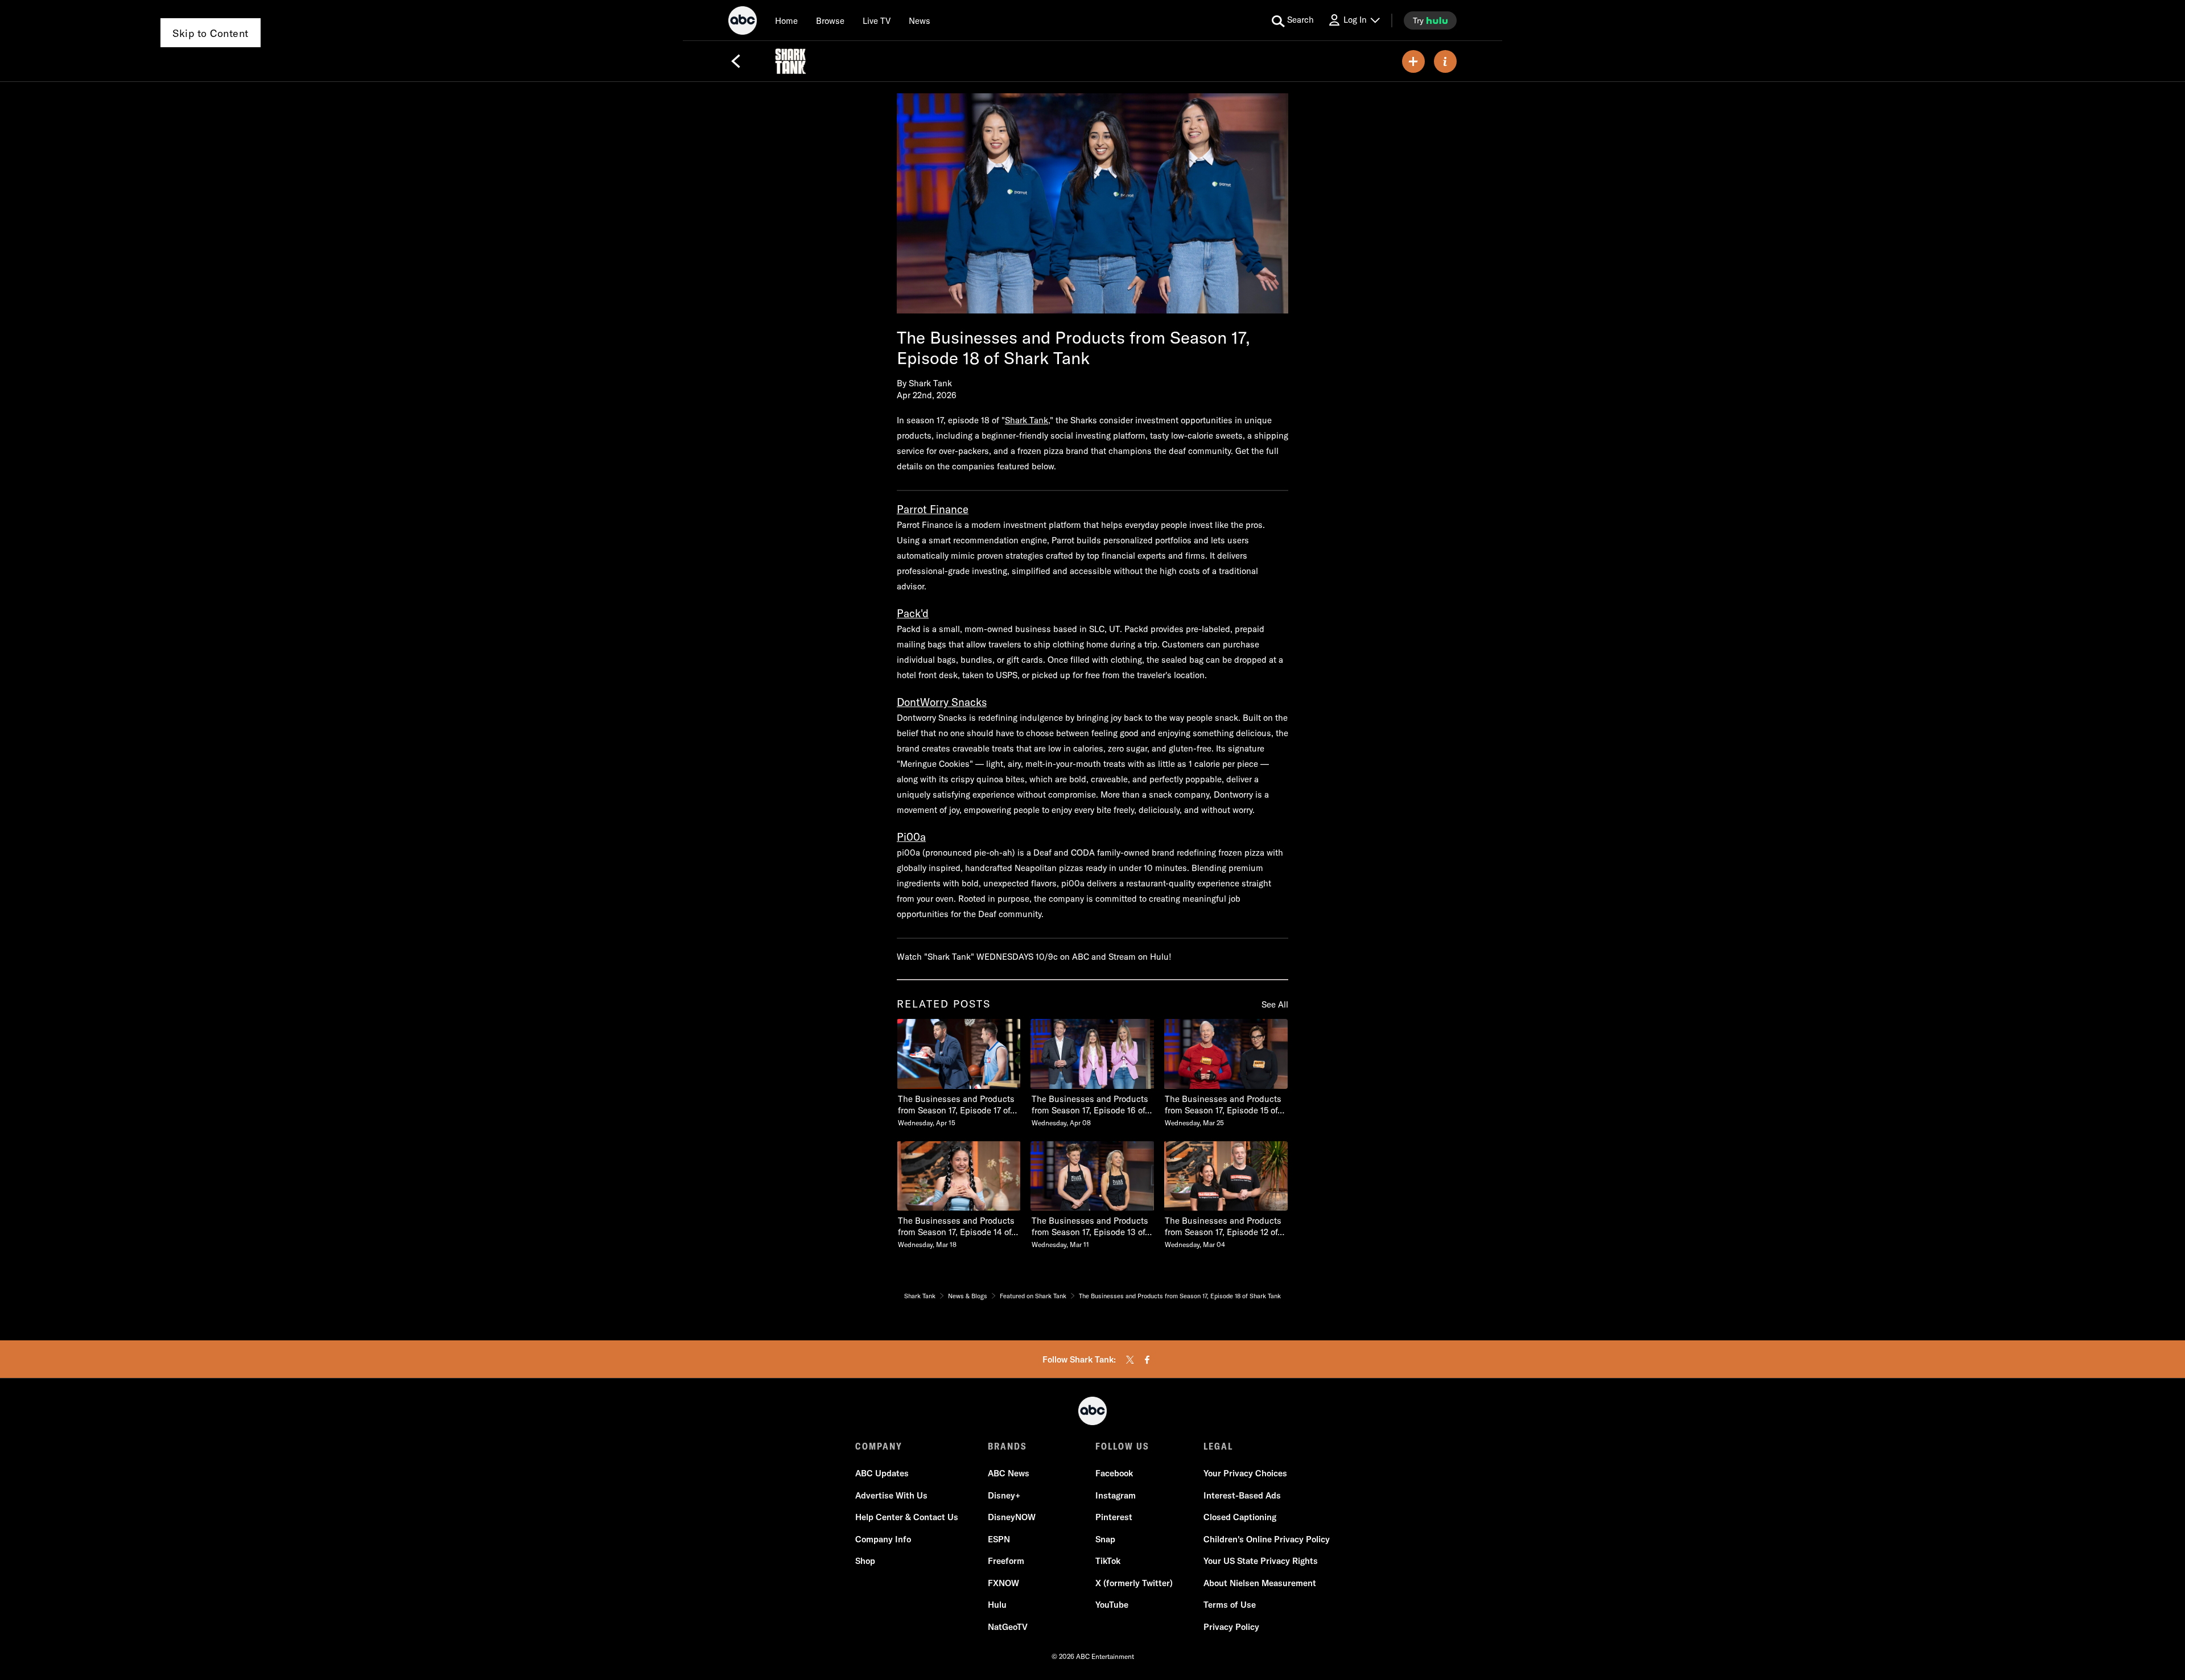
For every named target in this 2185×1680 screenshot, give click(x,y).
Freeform (1006, 1561)
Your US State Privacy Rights (1261, 1561)
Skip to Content (211, 33)
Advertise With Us (891, 1495)
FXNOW (1003, 1583)
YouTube (1112, 1605)
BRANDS (1007, 1446)
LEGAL (1218, 1446)
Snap (1105, 1539)
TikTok (1108, 1561)
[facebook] (1147, 1360)
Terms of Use (1230, 1605)
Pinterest (1114, 1517)
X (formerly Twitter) (1134, 1583)
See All (1275, 1004)
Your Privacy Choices (1245, 1473)
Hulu (997, 1605)
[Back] (736, 61)
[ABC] (743, 22)
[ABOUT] (1445, 61)
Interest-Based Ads (1242, 1495)
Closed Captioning (1240, 1517)
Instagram (1116, 1495)
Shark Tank (1026, 420)
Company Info (883, 1539)
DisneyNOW (1012, 1517)
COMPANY (879, 1446)
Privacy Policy (1231, 1627)
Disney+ (1004, 1495)
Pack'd (913, 613)
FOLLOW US (1122, 1446)
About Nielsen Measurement (1260, 1583)
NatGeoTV (1008, 1627)
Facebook (1114, 1473)
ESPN (999, 1539)
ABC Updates (882, 1473)
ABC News (1009, 1473)
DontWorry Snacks (942, 702)
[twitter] (1130, 1360)
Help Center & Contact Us (907, 1517)
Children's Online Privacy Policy (1267, 1539)
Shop (865, 1561)
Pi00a (911, 837)
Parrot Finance (933, 509)
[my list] (1413, 61)
